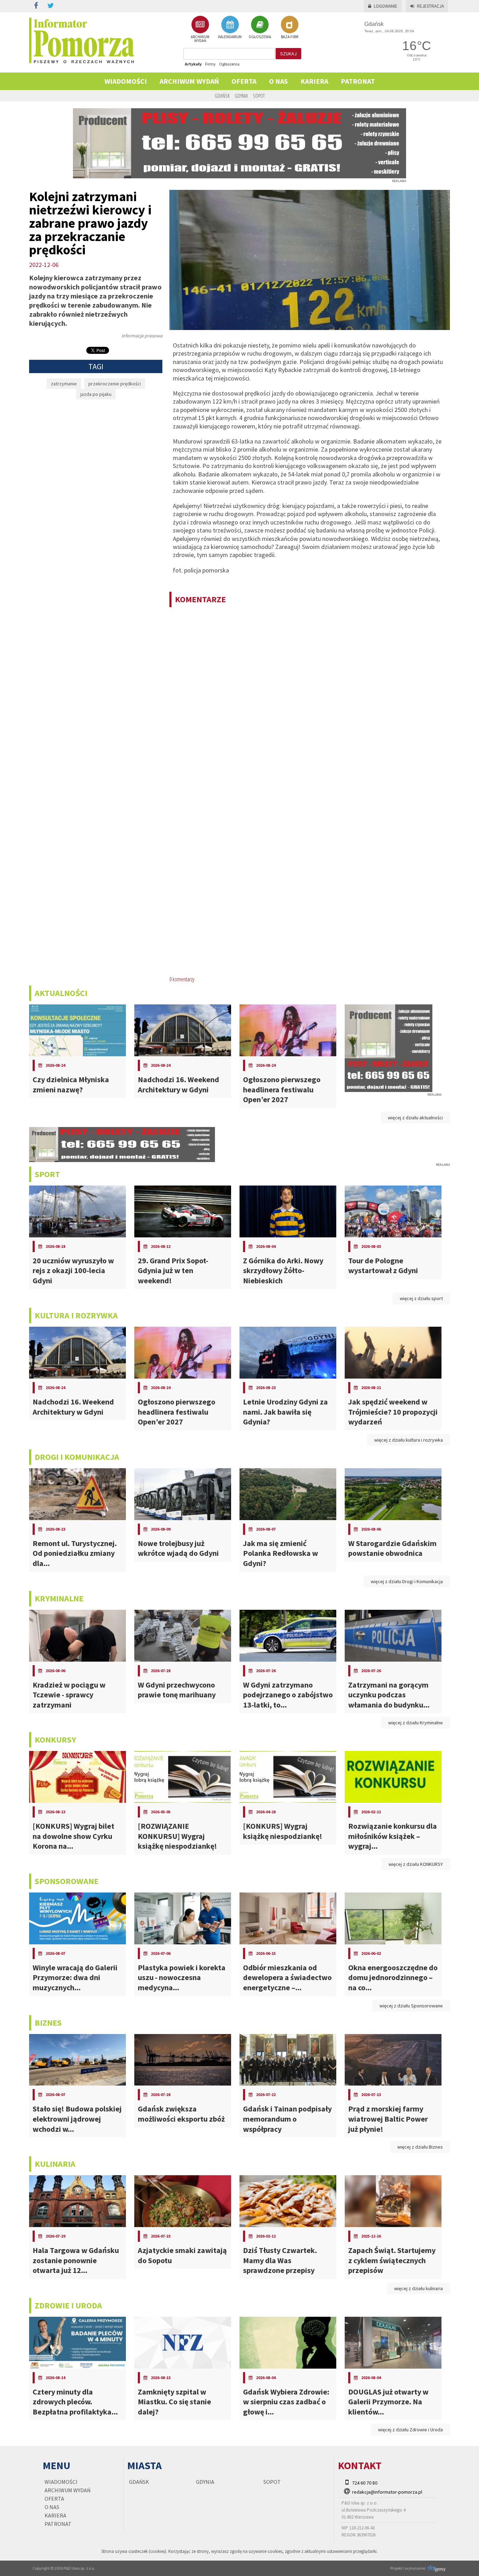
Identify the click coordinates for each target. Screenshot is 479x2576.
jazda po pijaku (96, 394)
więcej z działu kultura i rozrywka (409, 1440)
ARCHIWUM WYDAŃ (200, 39)
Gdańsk (222, 96)
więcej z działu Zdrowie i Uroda (410, 2430)
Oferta (244, 81)
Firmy (210, 64)
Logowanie (386, 6)
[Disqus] (310, 703)
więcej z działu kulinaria (419, 2288)
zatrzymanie (64, 384)
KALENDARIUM (230, 37)
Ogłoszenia (229, 64)
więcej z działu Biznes (420, 2147)
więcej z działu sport (421, 1298)
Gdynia (241, 96)
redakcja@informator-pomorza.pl (387, 2492)
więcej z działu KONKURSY (416, 1864)
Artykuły (193, 64)
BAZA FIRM (290, 37)
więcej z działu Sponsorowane (411, 2006)
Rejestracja (430, 6)
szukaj (288, 54)
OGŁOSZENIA (260, 37)
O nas (278, 81)
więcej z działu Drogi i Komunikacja (407, 1581)
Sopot (259, 96)
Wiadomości (126, 81)
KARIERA (314, 81)
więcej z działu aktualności (415, 1118)
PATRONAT (358, 81)
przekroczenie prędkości (115, 384)
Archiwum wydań (189, 81)
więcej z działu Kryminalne (416, 1723)
